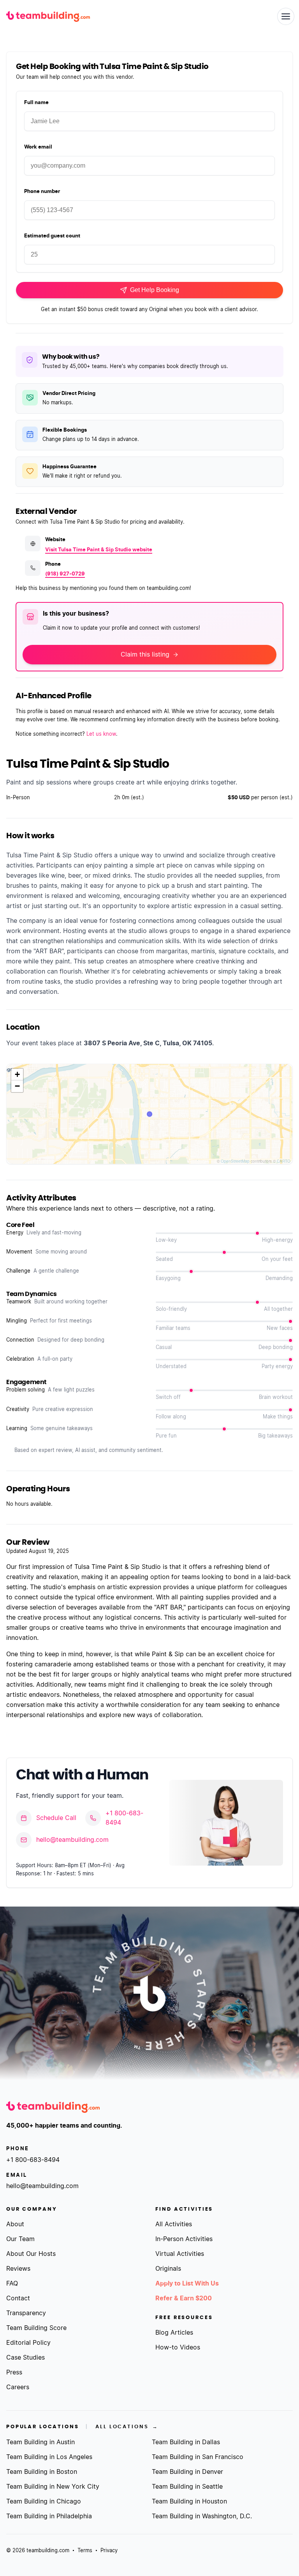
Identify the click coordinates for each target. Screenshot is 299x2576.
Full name (36, 103)
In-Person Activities (184, 2239)
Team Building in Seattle (187, 2487)
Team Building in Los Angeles (49, 2457)
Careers (18, 2387)
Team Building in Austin (40, 2442)
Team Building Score (36, 2328)
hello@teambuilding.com (72, 1840)
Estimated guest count (52, 236)
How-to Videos (178, 2348)
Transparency (26, 2313)
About (15, 2224)
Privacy (109, 2551)
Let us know (101, 734)
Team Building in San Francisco (198, 2457)
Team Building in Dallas (186, 2442)
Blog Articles (174, 2333)
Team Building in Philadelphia (49, 2516)
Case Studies (26, 2358)
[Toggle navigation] (286, 16)
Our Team (20, 2239)
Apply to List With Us (187, 2284)
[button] (17, 1075)
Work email (38, 147)
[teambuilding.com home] (48, 16)
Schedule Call (56, 1818)
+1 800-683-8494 (124, 1818)
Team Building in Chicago (44, 2502)
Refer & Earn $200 (184, 2298)
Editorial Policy (28, 2343)
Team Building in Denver (187, 2472)
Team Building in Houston (189, 2502)
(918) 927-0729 (65, 574)
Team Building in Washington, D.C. (202, 2516)
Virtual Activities (180, 2254)
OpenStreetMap (235, 1161)
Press (14, 2372)
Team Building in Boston (42, 2472)
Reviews (18, 2269)
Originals (168, 2269)
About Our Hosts (31, 2254)
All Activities (174, 2224)
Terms (85, 2551)
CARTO (284, 1161)
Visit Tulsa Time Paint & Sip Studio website (99, 550)
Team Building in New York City (53, 2487)
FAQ (12, 2284)
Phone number (42, 192)
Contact (18, 2298)
